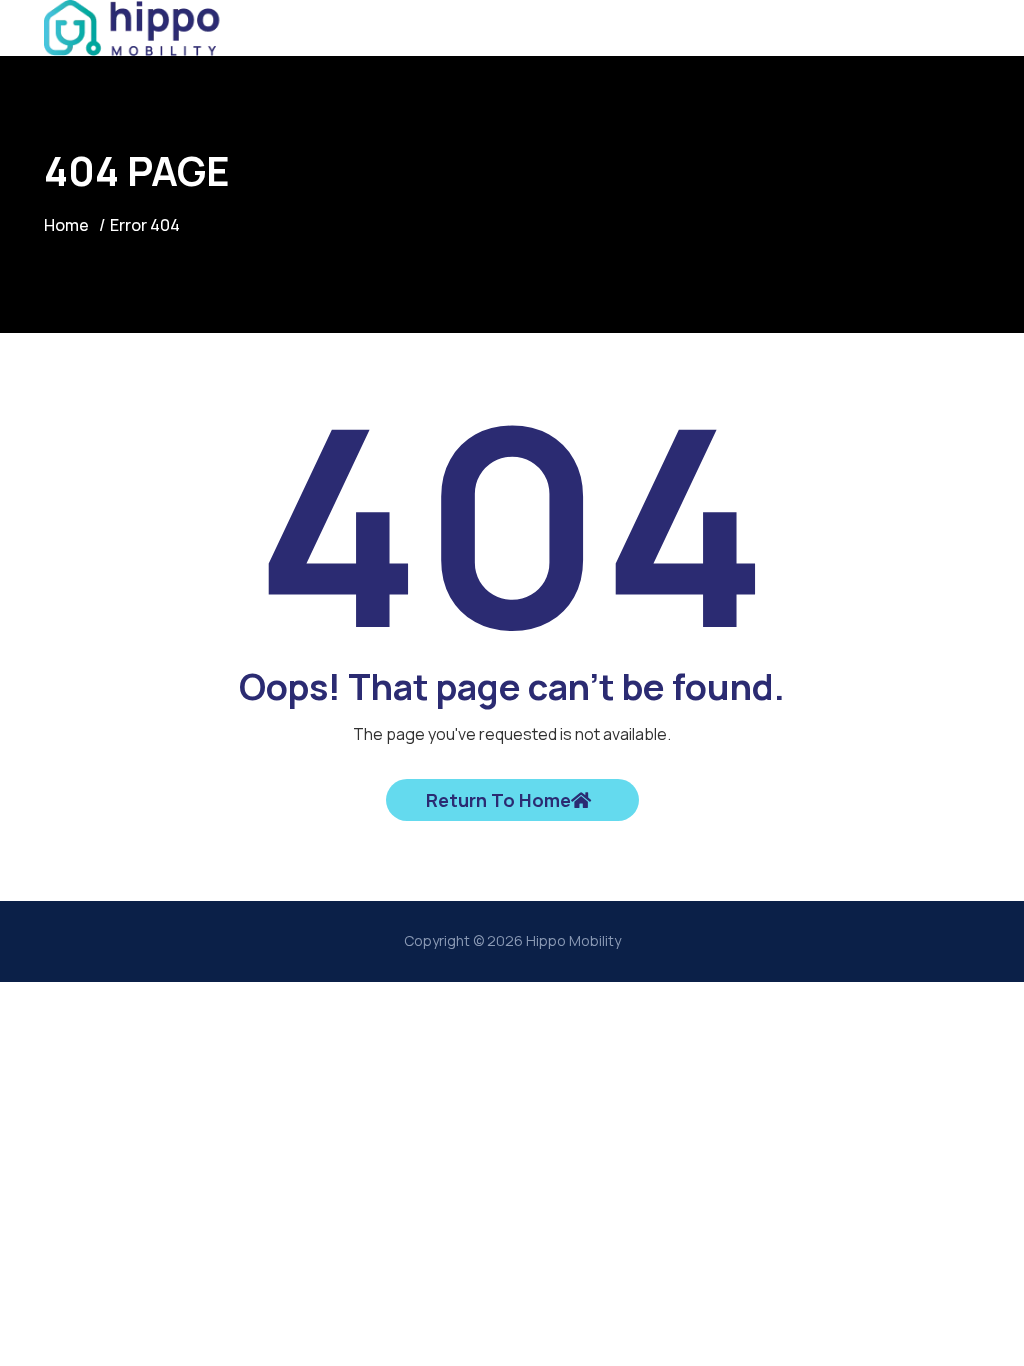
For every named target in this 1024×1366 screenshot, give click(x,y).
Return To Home (498, 800)
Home (66, 225)
